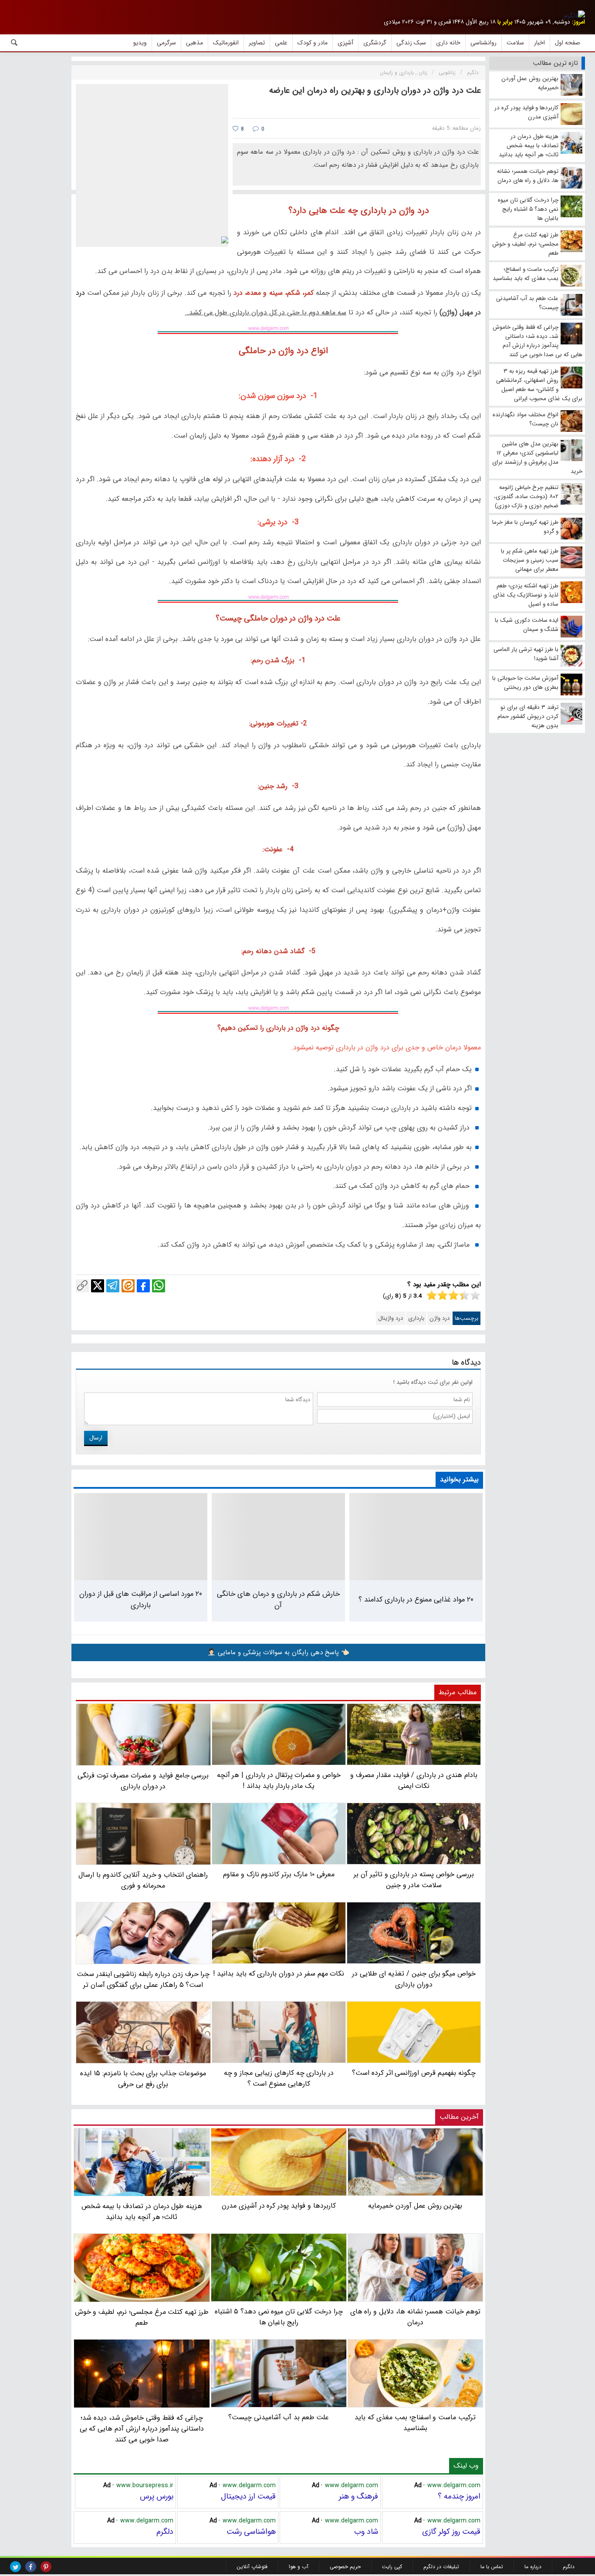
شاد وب (366, 2532)
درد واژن (439, 1318)
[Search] (14, 43)
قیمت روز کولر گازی (451, 2532)
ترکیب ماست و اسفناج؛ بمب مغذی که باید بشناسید (415, 2423)
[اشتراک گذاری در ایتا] (128, 1286)
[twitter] (15, 2567)
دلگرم (165, 2532)
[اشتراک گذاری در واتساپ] (159, 1286)
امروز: (578, 22)
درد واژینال (390, 1318)
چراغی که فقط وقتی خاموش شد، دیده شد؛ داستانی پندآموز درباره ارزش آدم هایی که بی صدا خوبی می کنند (142, 2429)
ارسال (96, 1438)
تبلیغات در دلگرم (441, 2567)
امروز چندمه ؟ (459, 2496)
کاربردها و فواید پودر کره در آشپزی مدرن (279, 2206)
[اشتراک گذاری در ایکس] (98, 1286)
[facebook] (31, 2567)
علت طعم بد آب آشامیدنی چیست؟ (279, 2417)
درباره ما (533, 2567)
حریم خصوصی (345, 2567)
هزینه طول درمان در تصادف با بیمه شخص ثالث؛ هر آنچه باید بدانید (142, 2212)
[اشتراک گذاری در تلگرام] (113, 1286)
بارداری (416, 1318)
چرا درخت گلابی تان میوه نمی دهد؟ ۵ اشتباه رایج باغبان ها (279, 2317)
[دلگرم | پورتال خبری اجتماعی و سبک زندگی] (575, 16)
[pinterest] (46, 2567)
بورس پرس (157, 2496)
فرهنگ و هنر (358, 2496)
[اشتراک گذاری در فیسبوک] (143, 1286)
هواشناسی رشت (251, 2532)
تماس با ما (492, 2567)
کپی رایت (392, 2567)
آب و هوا (299, 2567)
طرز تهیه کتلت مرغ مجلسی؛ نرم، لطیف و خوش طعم (142, 2317)
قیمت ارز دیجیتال (248, 2496)
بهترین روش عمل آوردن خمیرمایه (415, 2206)
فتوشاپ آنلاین (252, 2567)
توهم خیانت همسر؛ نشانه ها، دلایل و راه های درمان (415, 2317)
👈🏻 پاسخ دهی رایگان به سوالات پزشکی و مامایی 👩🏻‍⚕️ (278, 1652)
